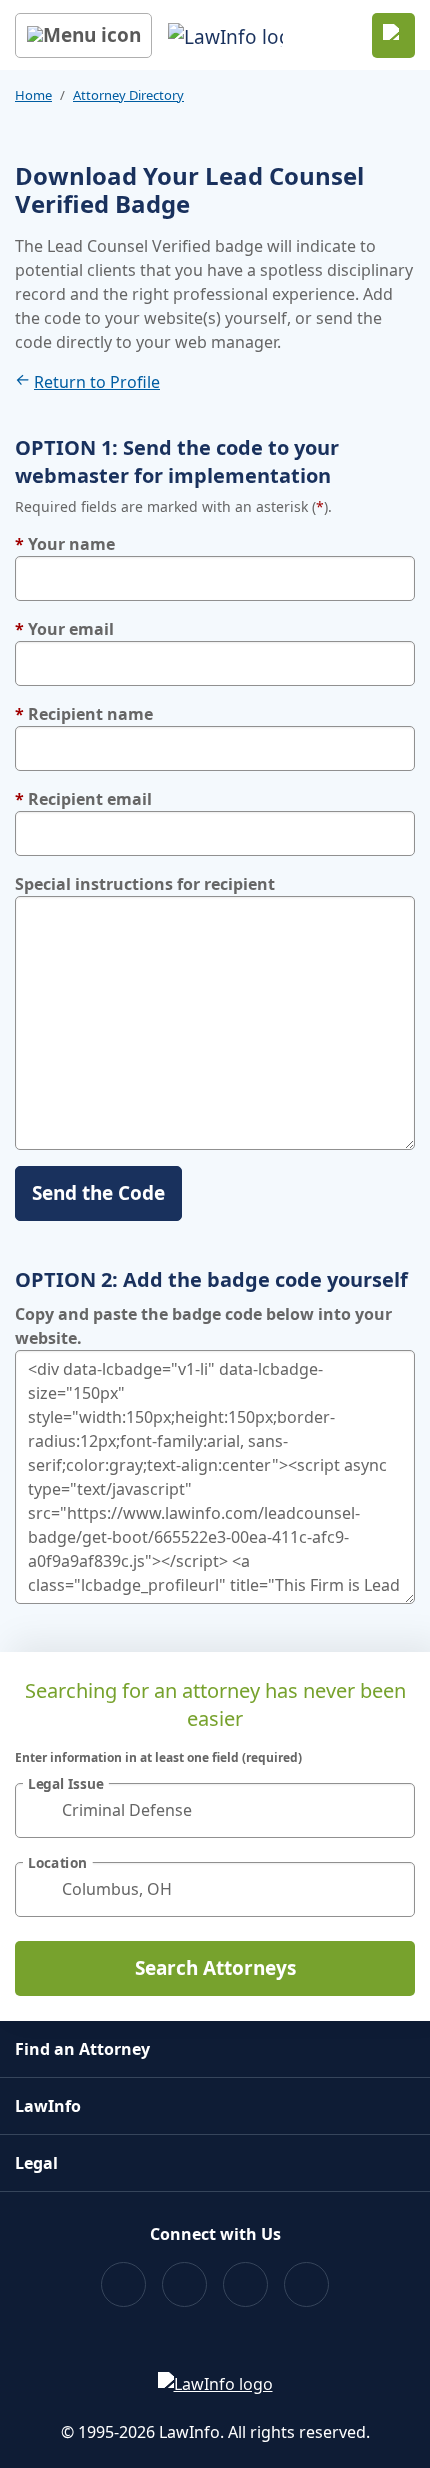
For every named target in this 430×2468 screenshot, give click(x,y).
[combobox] (215, 1810)
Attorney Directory (128, 95)
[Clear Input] (391, 1810)
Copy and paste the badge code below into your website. (203, 1326)
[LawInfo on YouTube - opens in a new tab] (245, 2284)
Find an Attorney (82, 2049)
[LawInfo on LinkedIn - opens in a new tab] (306, 2284)
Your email (64, 629)
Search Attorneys (215, 1968)
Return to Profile (97, 382)
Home (33, 95)
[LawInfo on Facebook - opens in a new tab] (123, 2284)
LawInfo (48, 2106)
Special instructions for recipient (145, 884)
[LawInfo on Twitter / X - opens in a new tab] (184, 2284)
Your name (65, 544)
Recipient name (84, 714)
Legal (36, 2163)
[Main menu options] (83, 35)
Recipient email (83, 799)
